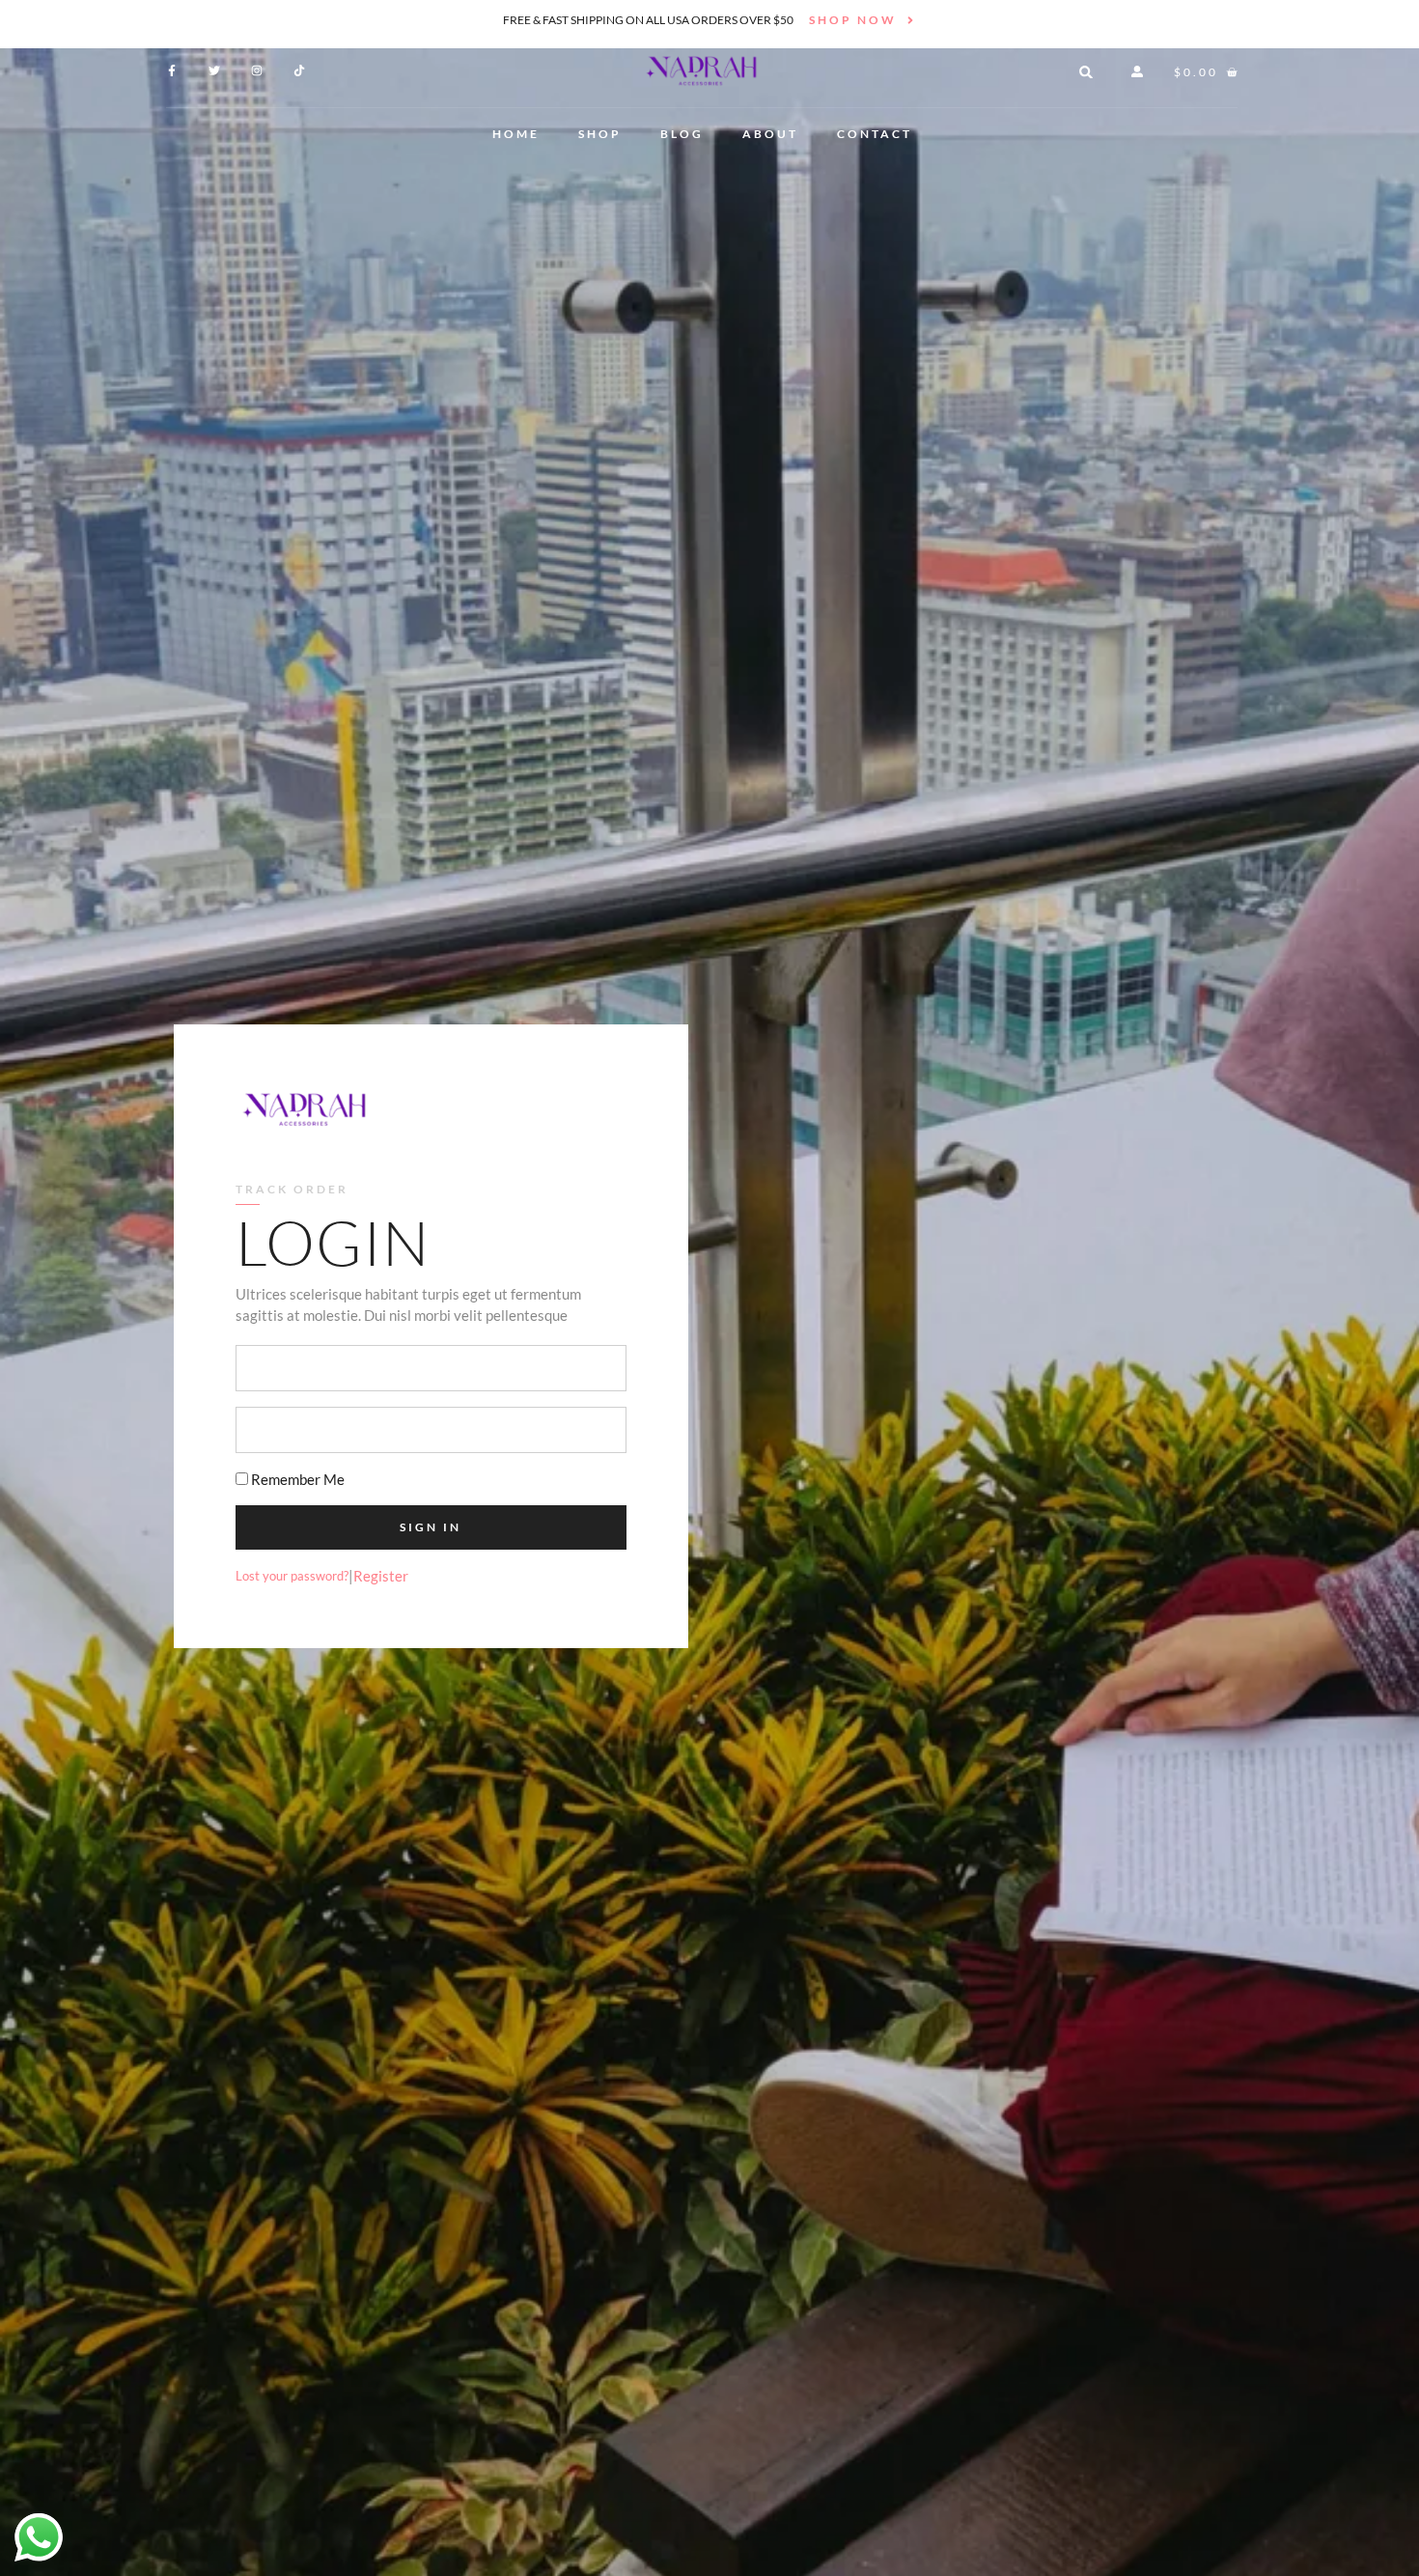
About (770, 134)
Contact (875, 134)
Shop (600, 134)
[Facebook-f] (172, 70)
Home (516, 134)
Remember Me (296, 1479)
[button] (1086, 72)
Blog (682, 134)
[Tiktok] (299, 70)
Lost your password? (292, 1576)
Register (381, 1576)
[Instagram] (257, 70)
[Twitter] (214, 70)
